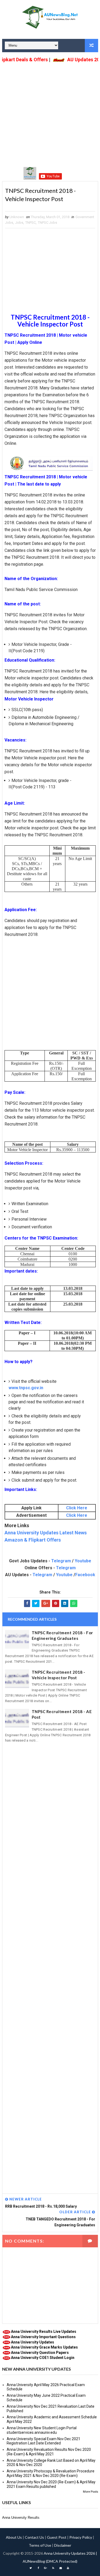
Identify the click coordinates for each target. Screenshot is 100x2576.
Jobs (19, 223)
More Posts (91, 2492)
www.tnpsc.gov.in (26, 1388)
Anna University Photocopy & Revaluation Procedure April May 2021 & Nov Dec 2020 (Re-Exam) (51, 2473)
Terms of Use (40, 2545)
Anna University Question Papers (40, 2353)
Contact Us (34, 2537)
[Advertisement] (50, 114)
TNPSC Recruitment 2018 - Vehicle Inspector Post (59, 1675)
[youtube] (68, 2568)
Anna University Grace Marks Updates (44, 2347)
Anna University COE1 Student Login (43, 2358)
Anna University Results (21, 2518)
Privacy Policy (81, 2537)
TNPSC (31, 223)
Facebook (85, 1575)
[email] (61, 2568)
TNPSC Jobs (47, 223)
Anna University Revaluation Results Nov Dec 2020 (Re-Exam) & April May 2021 (49, 2452)
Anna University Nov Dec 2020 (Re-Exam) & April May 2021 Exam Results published (51, 2484)
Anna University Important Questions (43, 2337)
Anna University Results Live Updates (44, 2332)
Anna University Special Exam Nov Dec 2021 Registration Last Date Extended (43, 2441)
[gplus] (46, 2568)
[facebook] (38, 2568)
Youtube (83, 1561)
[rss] (53, 2568)
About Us (14, 2537)
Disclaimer (63, 2545)
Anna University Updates (33, 2342)
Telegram (61, 1561)
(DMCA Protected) (62, 2561)
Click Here (77, 1508)
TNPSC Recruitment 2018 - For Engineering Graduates (62, 1635)
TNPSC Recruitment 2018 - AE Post (62, 1714)
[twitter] (31, 2568)
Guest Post (57, 2537)
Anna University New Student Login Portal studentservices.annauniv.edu (42, 2430)
